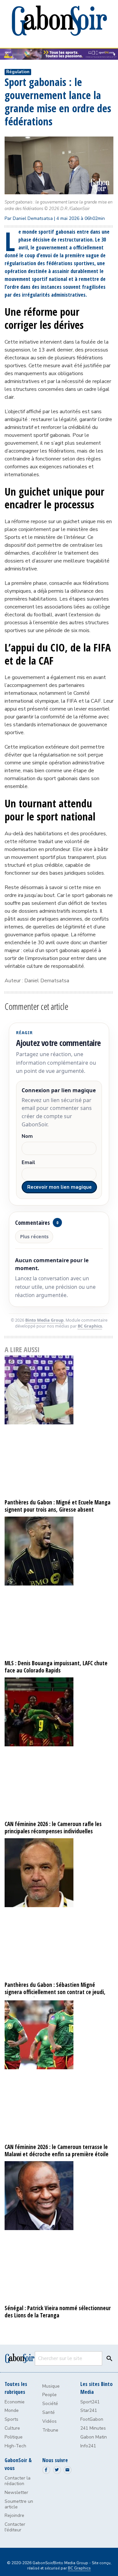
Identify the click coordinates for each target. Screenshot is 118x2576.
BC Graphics (90, 1326)
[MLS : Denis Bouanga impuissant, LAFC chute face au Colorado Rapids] (59, 1587)
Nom (27, 1136)
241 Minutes (93, 2428)
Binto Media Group (44, 1320)
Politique (14, 2437)
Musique (51, 2386)
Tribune (50, 2430)
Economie (15, 2402)
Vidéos (49, 2421)
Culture (12, 2428)
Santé (49, 2412)
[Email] (68, 2470)
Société (50, 2404)
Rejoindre (14, 2515)
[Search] (108, 2358)
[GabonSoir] (59, 21)
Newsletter (16, 2492)
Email (28, 1163)
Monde (12, 2410)
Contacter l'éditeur (15, 2527)
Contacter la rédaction (18, 2481)
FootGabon (92, 2419)
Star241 (89, 2410)
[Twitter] (57, 2470)
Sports (11, 2419)
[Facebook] (46, 2470)
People (49, 2395)
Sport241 (90, 2402)
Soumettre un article (19, 2504)
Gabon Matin (94, 2437)
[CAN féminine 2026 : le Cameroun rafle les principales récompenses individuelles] (59, 1748)
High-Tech (15, 2446)
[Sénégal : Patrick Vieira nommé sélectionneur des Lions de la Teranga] (59, 2232)
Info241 (88, 2446)
